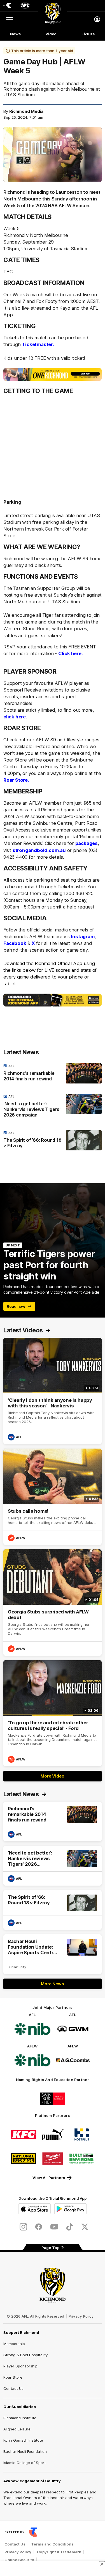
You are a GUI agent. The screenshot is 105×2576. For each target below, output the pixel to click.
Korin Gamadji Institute (23, 2440)
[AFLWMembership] (53, 374)
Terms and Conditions (52, 2544)
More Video (52, 1776)
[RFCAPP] (53, 1000)
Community (18, 1967)
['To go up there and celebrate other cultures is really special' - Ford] (53, 1713)
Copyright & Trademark (59, 2552)
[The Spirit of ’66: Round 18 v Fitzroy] (53, 1141)
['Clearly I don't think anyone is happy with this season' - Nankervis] (53, 1391)
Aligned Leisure (17, 2429)
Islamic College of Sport (25, 2463)
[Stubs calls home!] (53, 1497)
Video (51, 34)
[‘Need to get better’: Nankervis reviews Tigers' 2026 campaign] (53, 1107)
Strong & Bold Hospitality (25, 2355)
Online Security (19, 2560)
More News (52, 1984)
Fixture (88, 34)
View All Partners (49, 2178)
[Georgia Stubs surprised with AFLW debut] (53, 1603)
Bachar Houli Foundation (25, 2451)
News (15, 34)
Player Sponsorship (20, 2366)
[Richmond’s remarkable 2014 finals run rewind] (53, 1074)
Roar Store (13, 2377)
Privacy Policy (81, 2316)
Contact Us (13, 2388)
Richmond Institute (20, 2418)
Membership (14, 2344)
